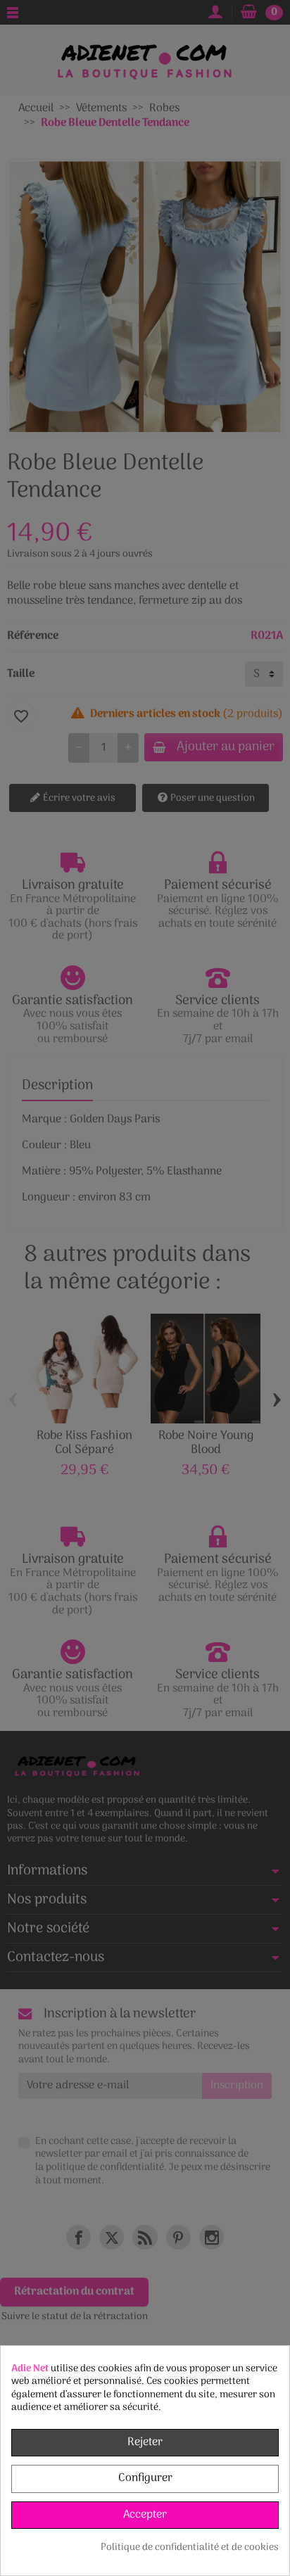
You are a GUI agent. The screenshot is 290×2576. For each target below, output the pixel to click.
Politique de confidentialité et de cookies (190, 2548)
